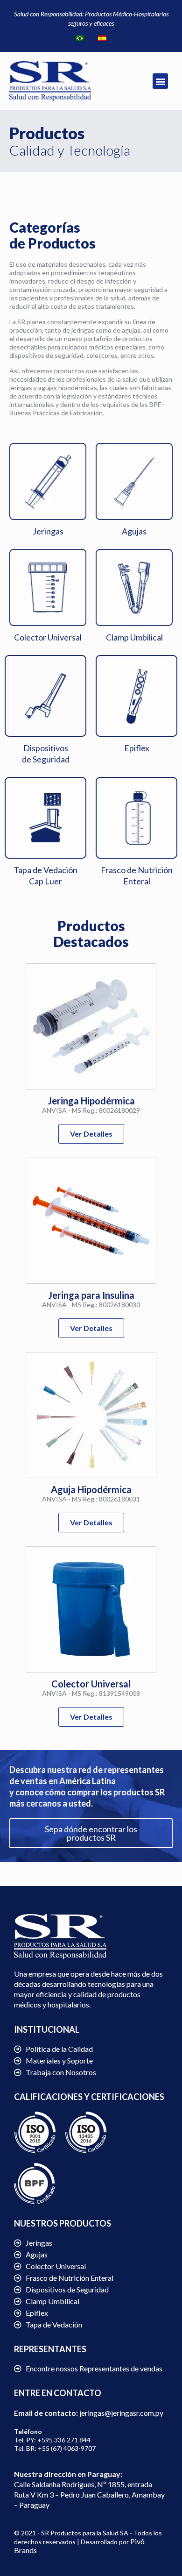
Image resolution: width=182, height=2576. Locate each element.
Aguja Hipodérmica (91, 1489)
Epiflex (137, 748)
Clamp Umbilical (134, 637)
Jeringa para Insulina (91, 1295)
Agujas (134, 531)
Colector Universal (48, 637)
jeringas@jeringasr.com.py (121, 2413)
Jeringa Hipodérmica (91, 1101)
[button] (160, 81)
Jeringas (48, 531)
